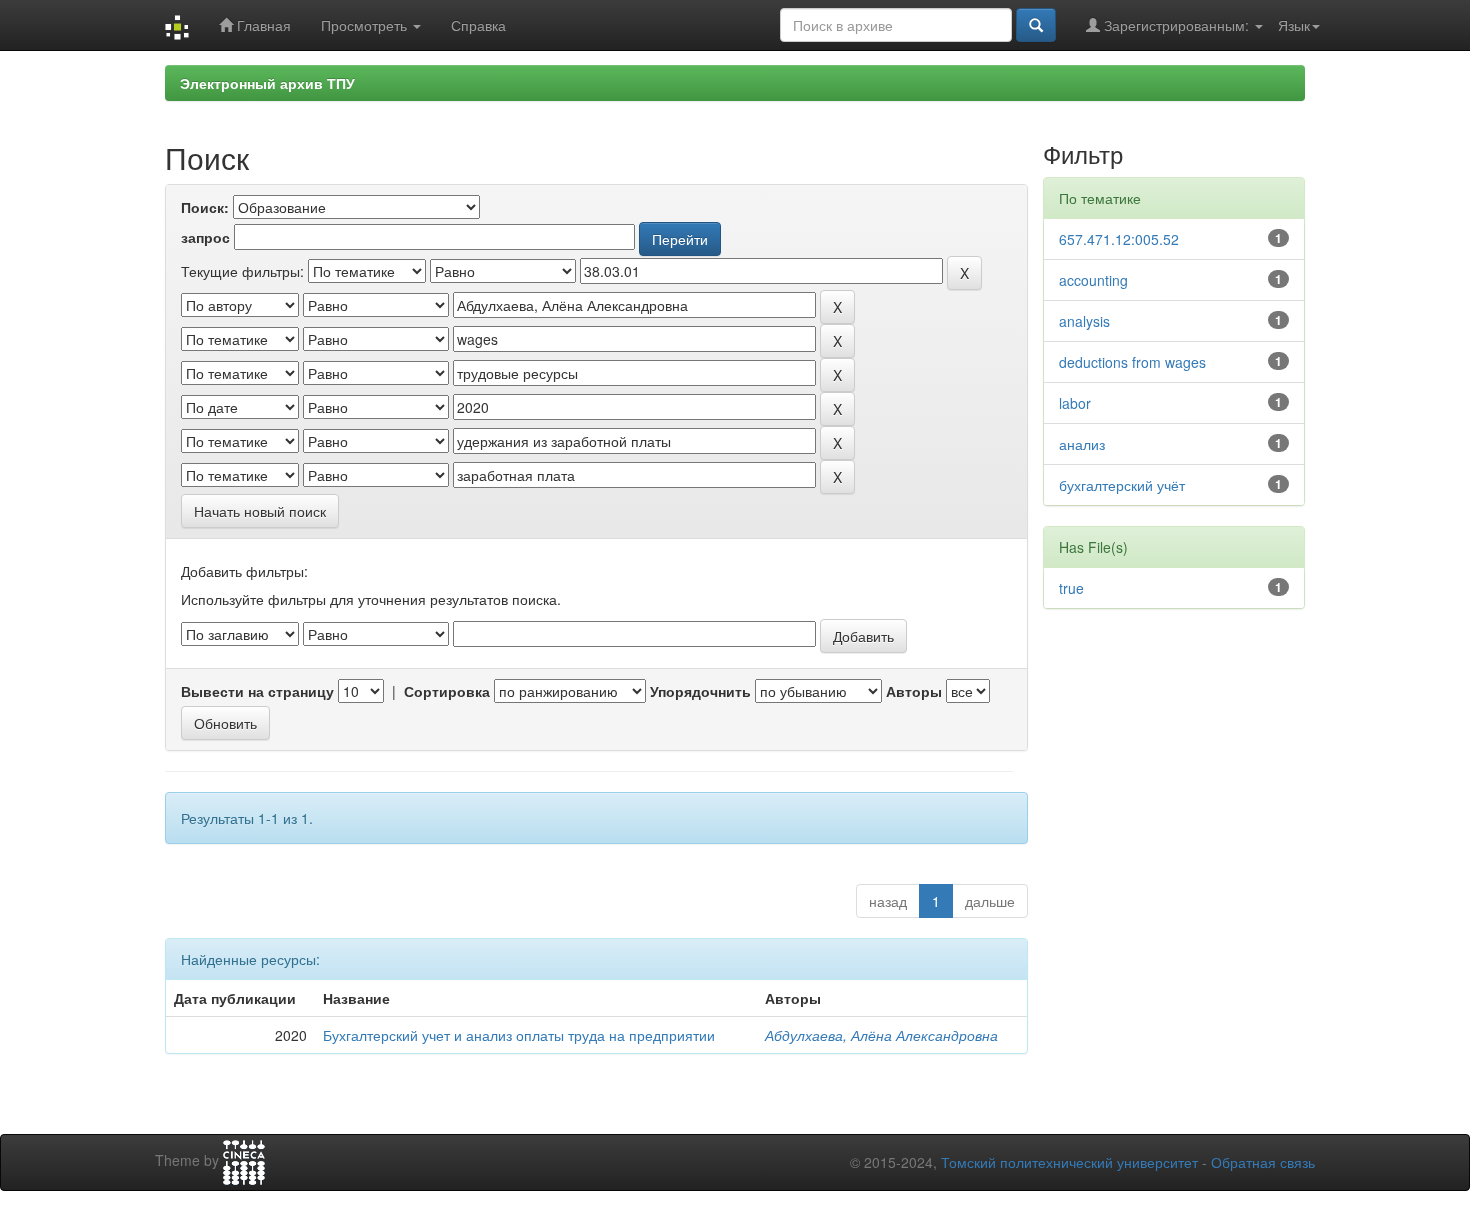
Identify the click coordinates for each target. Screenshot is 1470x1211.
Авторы (914, 691)
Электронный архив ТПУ (267, 83)
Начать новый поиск (260, 511)
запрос (205, 237)
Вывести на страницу (257, 691)
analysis (1084, 321)
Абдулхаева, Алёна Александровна (881, 1035)
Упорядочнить (700, 691)
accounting (1093, 280)
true (1071, 588)
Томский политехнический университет (1069, 1162)
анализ (1082, 444)
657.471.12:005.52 (1119, 239)
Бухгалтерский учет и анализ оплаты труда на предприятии (519, 1035)
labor (1075, 403)
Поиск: (205, 207)
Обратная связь (1263, 1162)
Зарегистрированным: (1176, 25)
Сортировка (447, 691)
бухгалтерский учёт (1122, 485)
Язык (1294, 25)
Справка (478, 25)
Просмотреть (366, 25)
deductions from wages (1132, 362)
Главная (262, 25)
